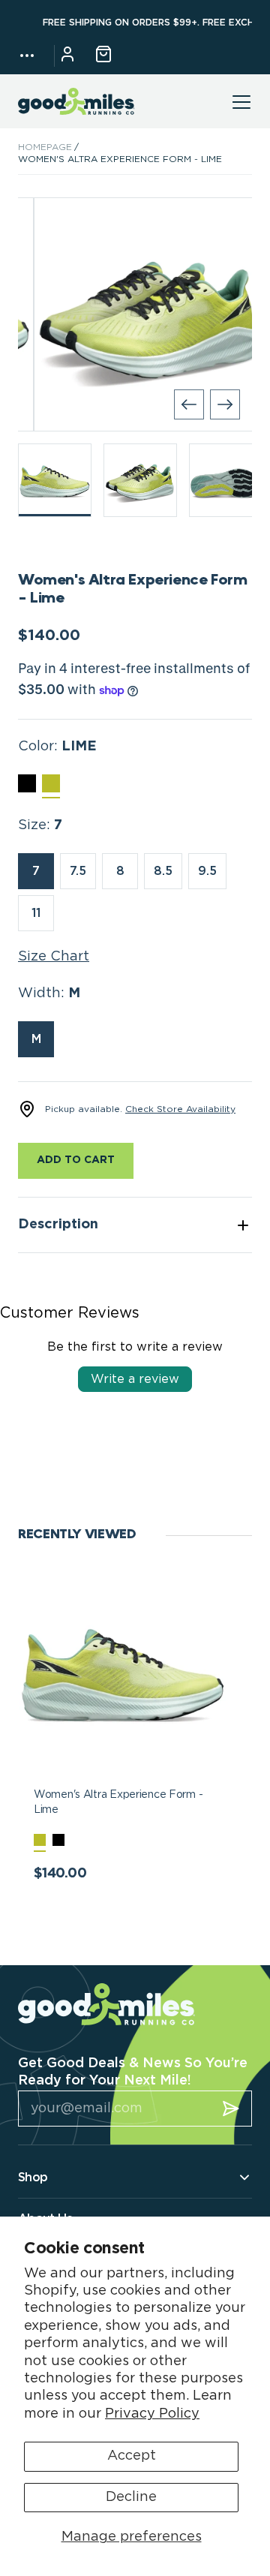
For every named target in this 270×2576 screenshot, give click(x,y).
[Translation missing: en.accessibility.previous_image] (189, 404)
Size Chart (54, 957)
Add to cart (76, 1160)
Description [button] (58, 1225)
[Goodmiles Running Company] (76, 102)
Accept (132, 2456)
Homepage (45, 147)
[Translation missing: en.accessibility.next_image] (225, 404)
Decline (131, 2497)
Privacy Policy (152, 2414)
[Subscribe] (231, 2109)
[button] (27, 56)
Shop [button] (33, 2178)
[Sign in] (67, 56)
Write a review (135, 1379)
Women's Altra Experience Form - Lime (118, 1802)
